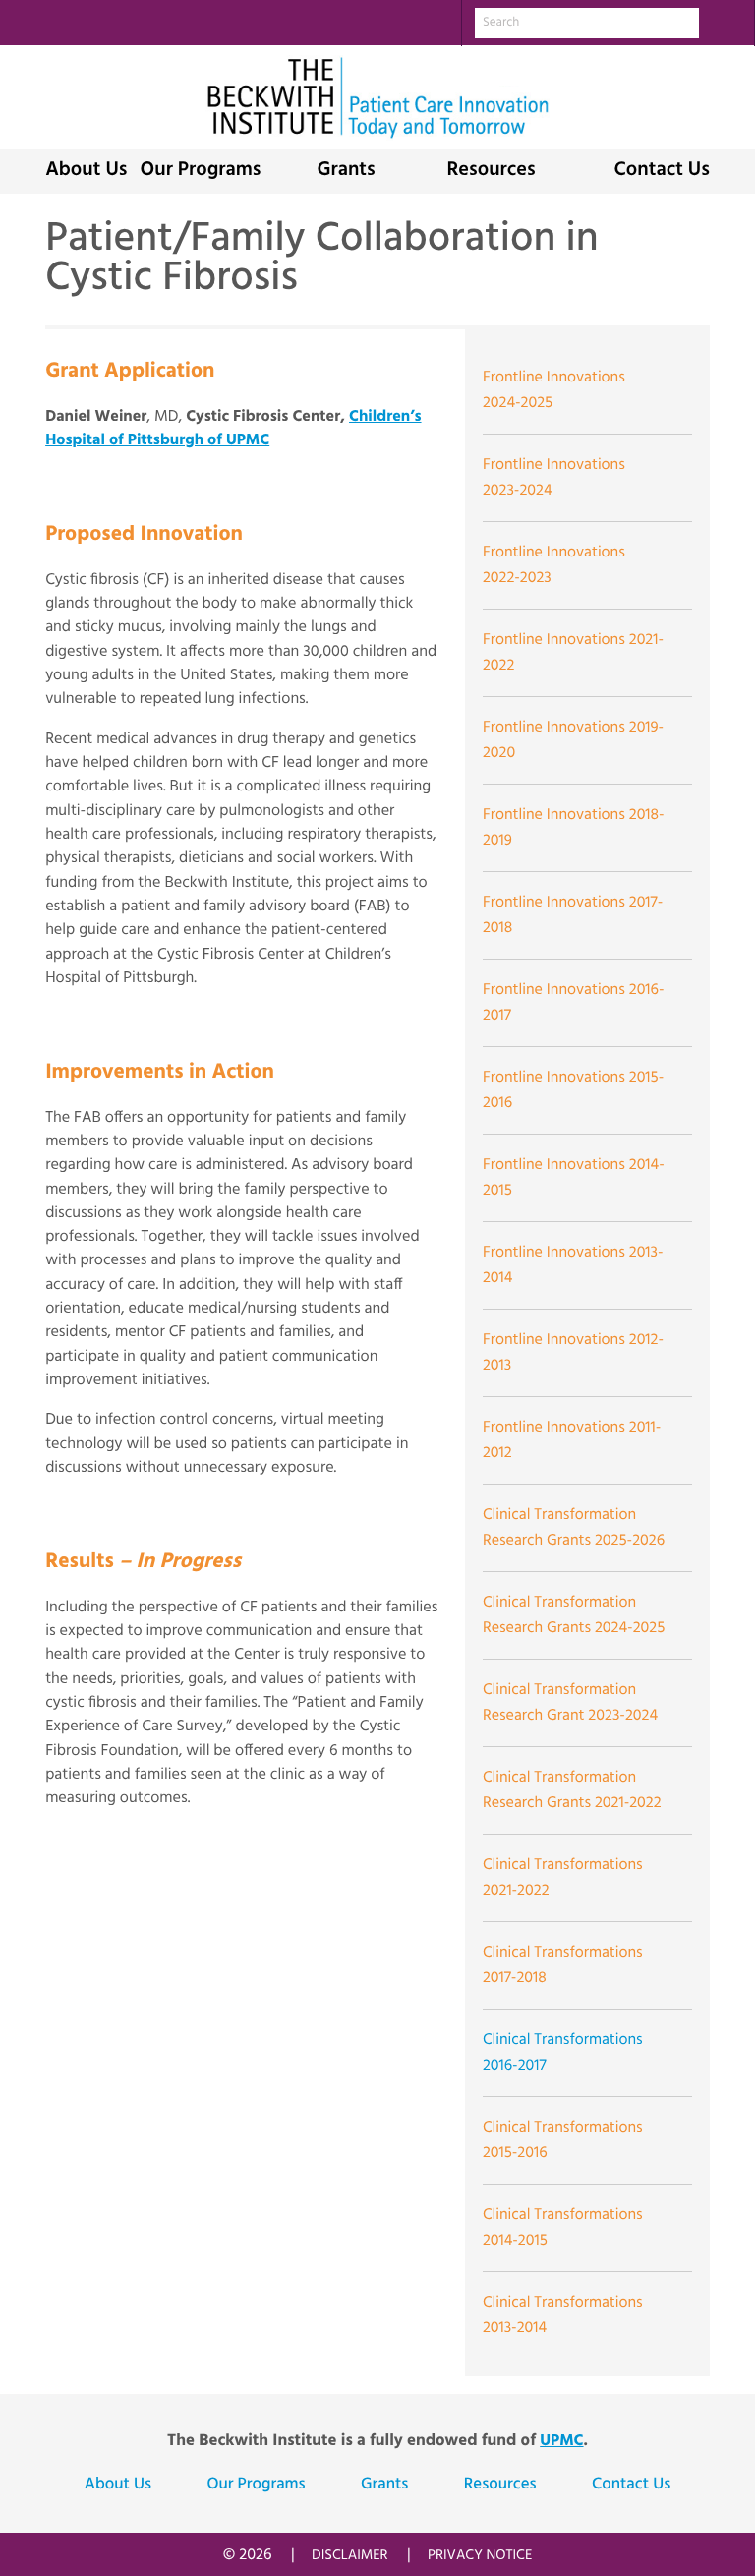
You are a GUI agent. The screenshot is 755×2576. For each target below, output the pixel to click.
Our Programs (201, 171)
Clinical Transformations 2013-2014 (563, 2315)
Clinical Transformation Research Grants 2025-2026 (574, 1528)
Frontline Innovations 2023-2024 (554, 478)
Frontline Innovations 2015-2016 (573, 1090)
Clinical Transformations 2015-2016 (563, 2140)
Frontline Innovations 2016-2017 (574, 1003)
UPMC (561, 2441)
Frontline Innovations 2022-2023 (554, 565)
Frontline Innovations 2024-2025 (554, 390)
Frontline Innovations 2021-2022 (573, 653)
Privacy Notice (480, 2556)
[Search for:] (587, 23)
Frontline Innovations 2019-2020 (573, 740)
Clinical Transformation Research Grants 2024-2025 (574, 1615)
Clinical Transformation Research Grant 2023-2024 (570, 1703)
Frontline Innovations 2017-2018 (573, 915)
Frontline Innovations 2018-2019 (574, 828)
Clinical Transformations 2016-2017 (563, 2053)
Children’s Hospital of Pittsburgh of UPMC (233, 429)
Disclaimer (350, 2556)
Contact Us (662, 171)
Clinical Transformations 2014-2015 (563, 2228)
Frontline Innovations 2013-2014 (573, 1265)
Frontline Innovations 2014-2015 (574, 1178)
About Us (86, 171)
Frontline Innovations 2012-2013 (573, 1353)
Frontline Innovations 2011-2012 (572, 1440)
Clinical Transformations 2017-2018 (563, 1965)
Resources (491, 171)
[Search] (726, 22)
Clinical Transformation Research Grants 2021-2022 (572, 1790)
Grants (346, 171)
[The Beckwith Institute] (377, 98)
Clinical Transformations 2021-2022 (563, 1878)
